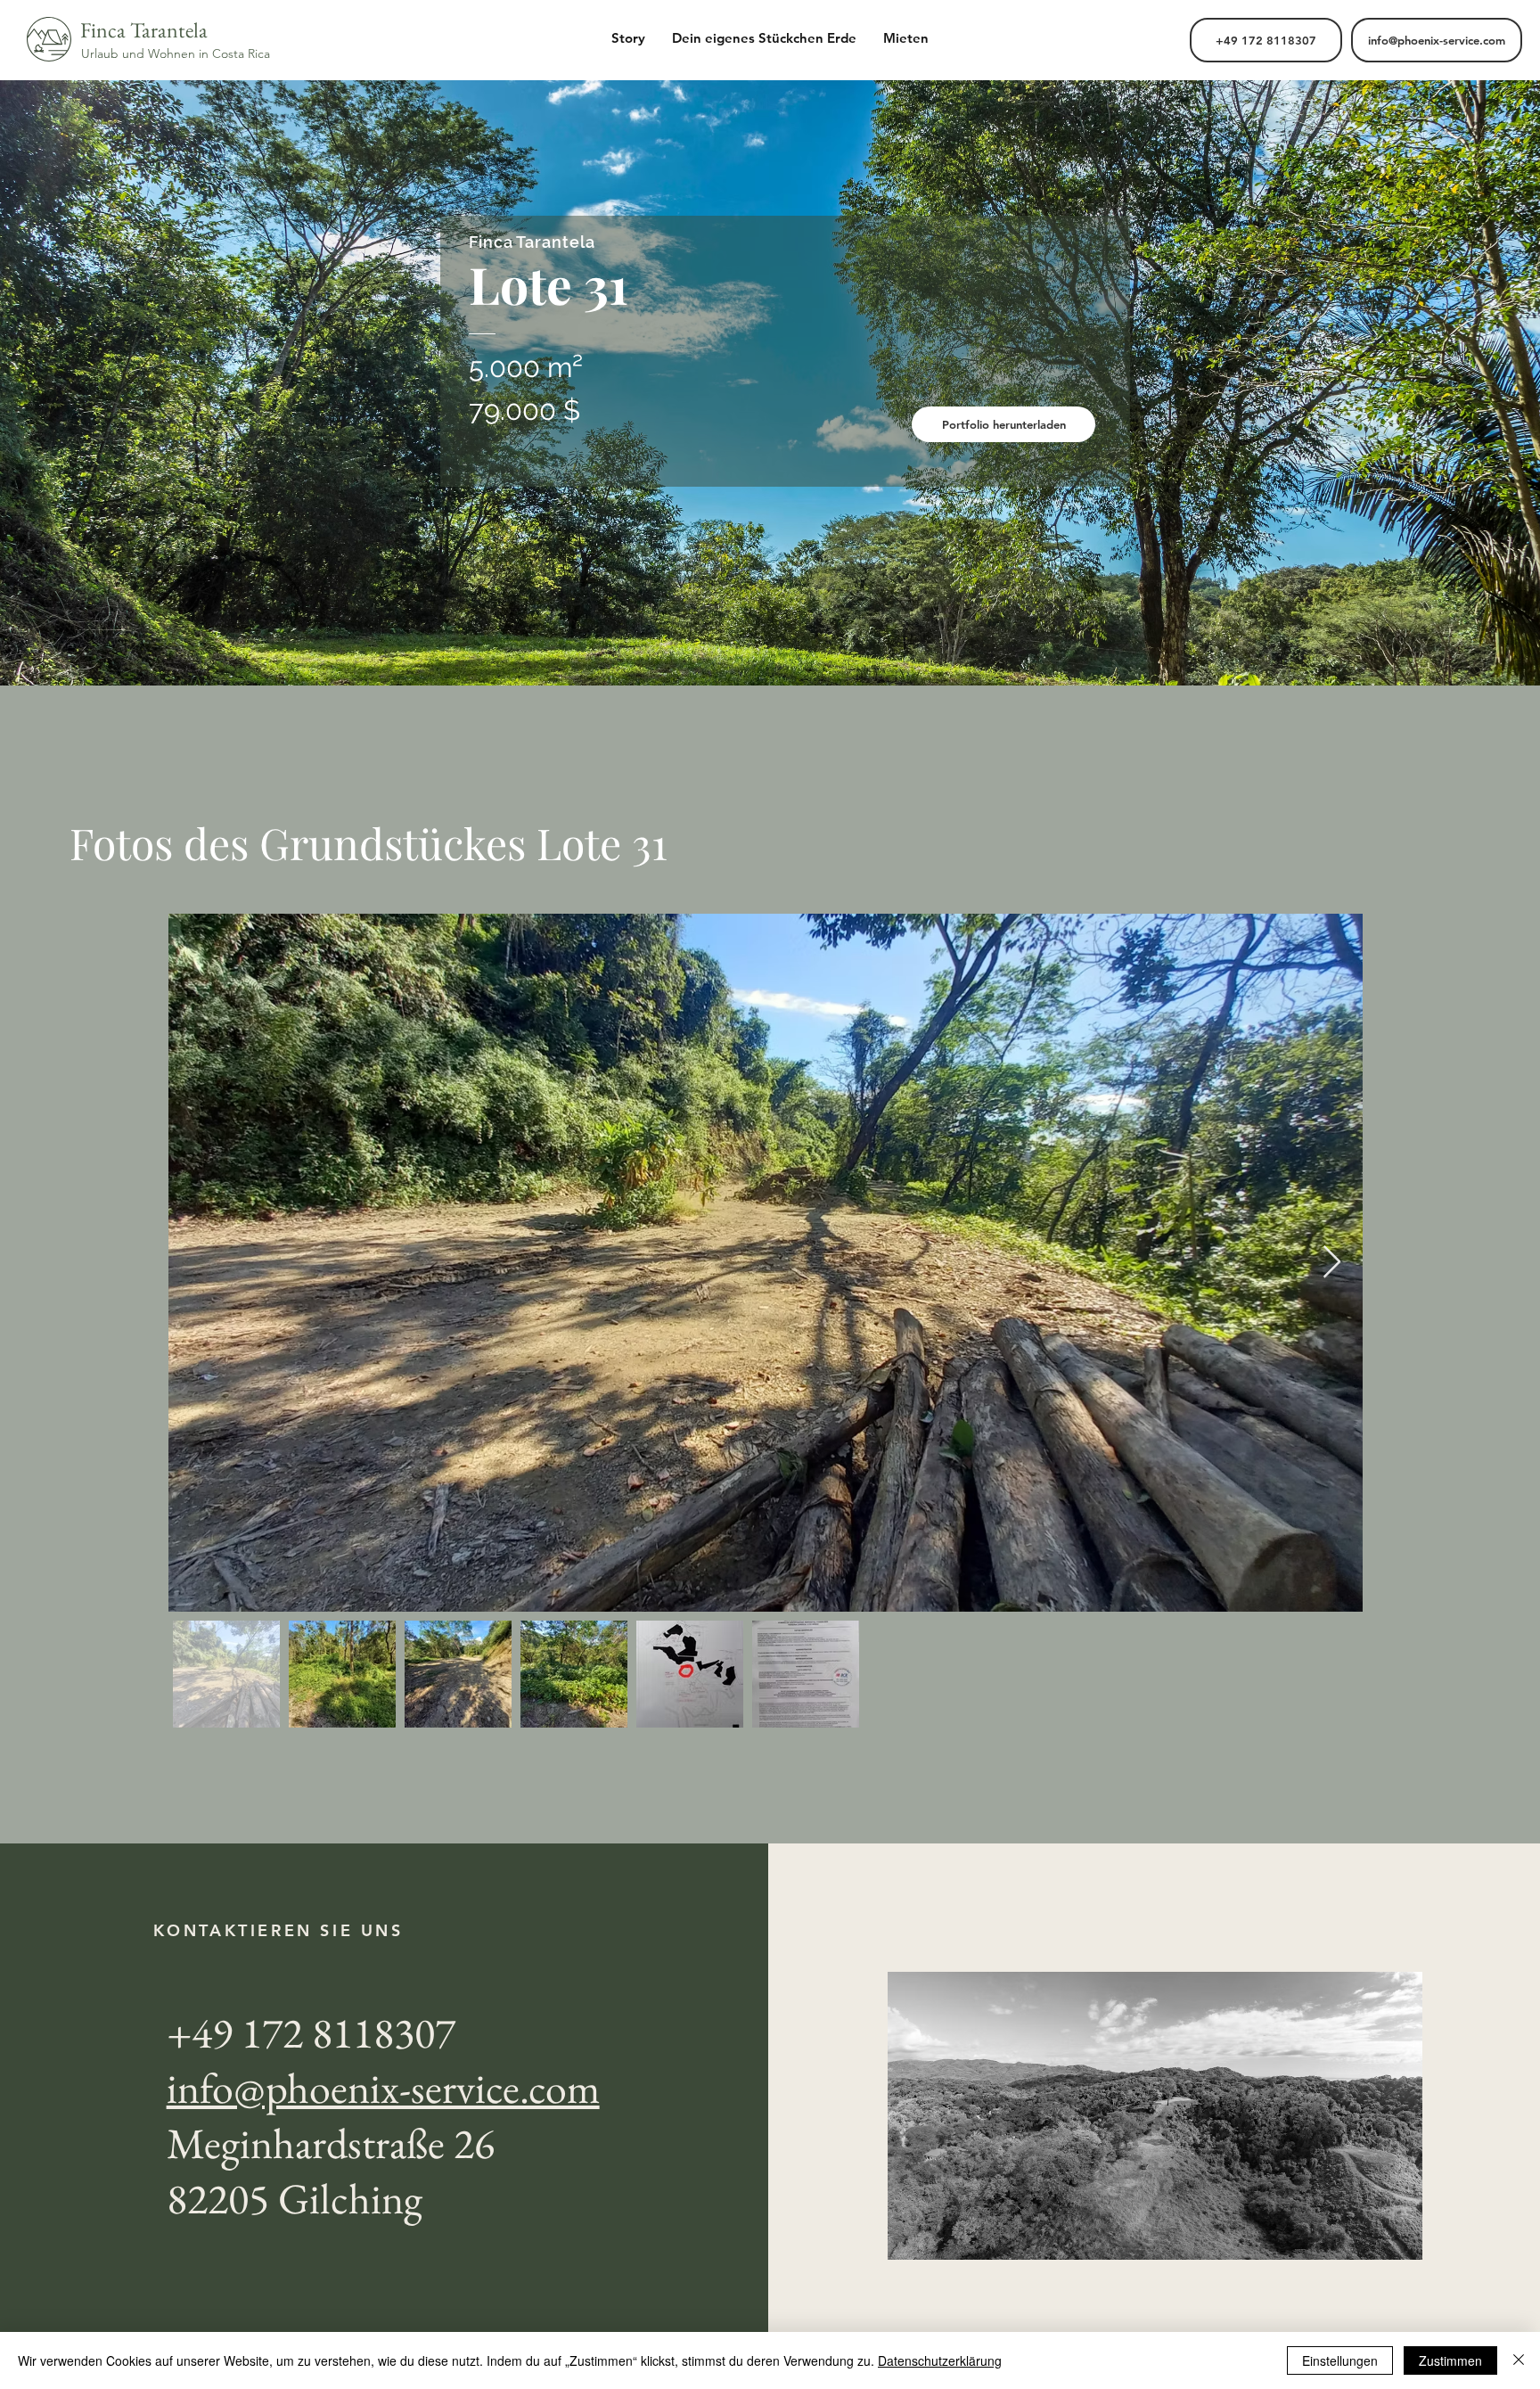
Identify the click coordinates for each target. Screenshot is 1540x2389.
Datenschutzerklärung (940, 2360)
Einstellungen (1340, 2360)
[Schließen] (1519, 2360)
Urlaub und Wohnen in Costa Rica (176, 53)
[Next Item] (1332, 1263)
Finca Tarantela (144, 30)
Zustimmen (1450, 2360)
